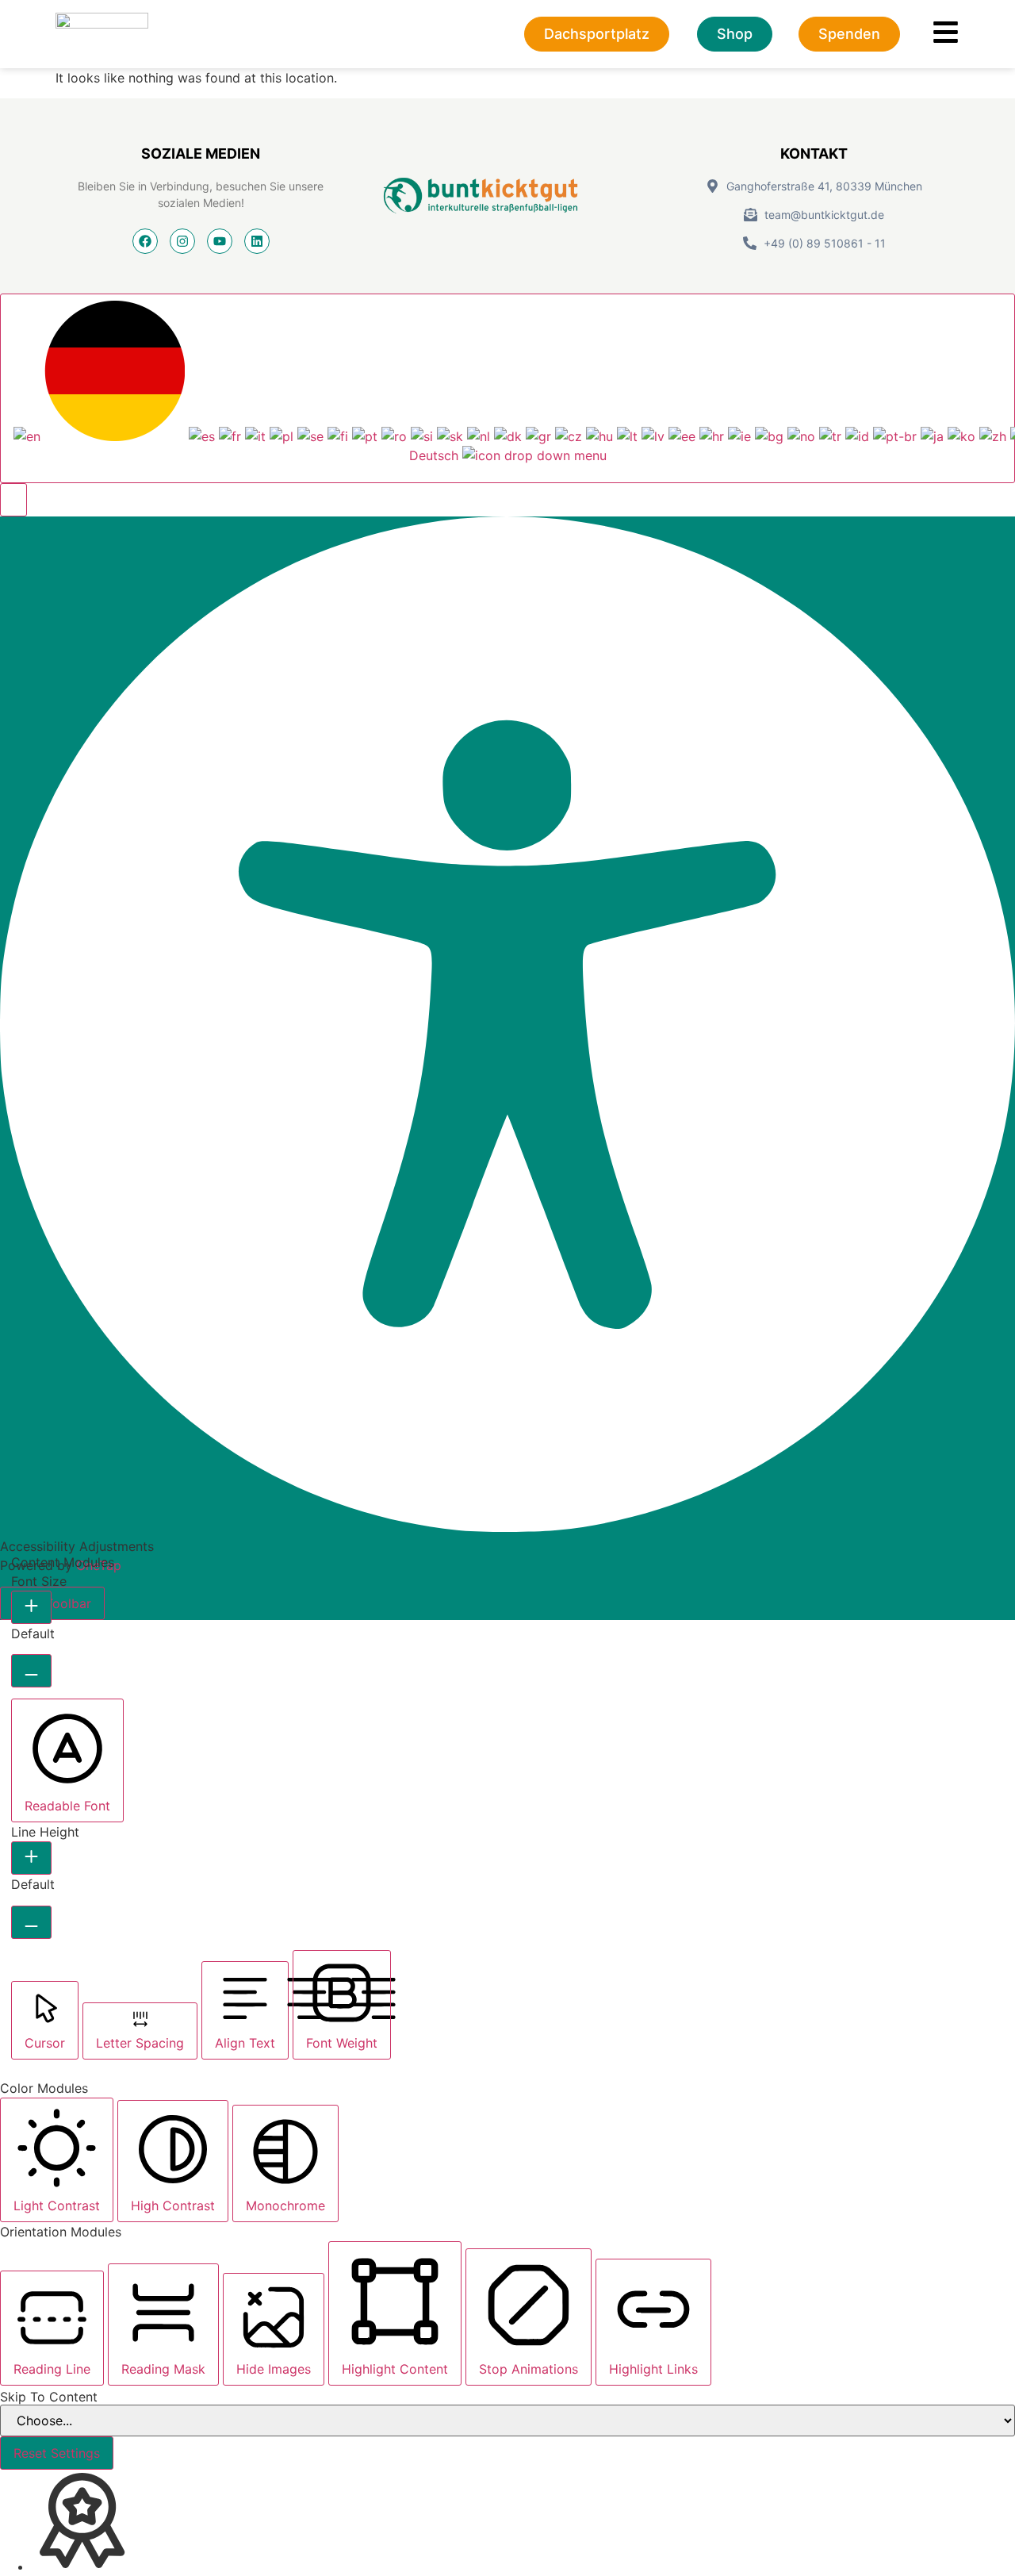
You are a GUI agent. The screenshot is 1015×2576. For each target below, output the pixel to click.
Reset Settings (57, 2453)
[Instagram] (182, 241)
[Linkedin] (257, 241)
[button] (13, 500)
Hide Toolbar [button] (52, 1603)
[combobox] (507, 388)
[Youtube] (220, 241)
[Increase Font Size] (31, 1607)
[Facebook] (145, 241)
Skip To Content (49, 2397)
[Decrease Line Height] (31, 1922)
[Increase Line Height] (31, 1858)
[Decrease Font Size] (31, 1671)
